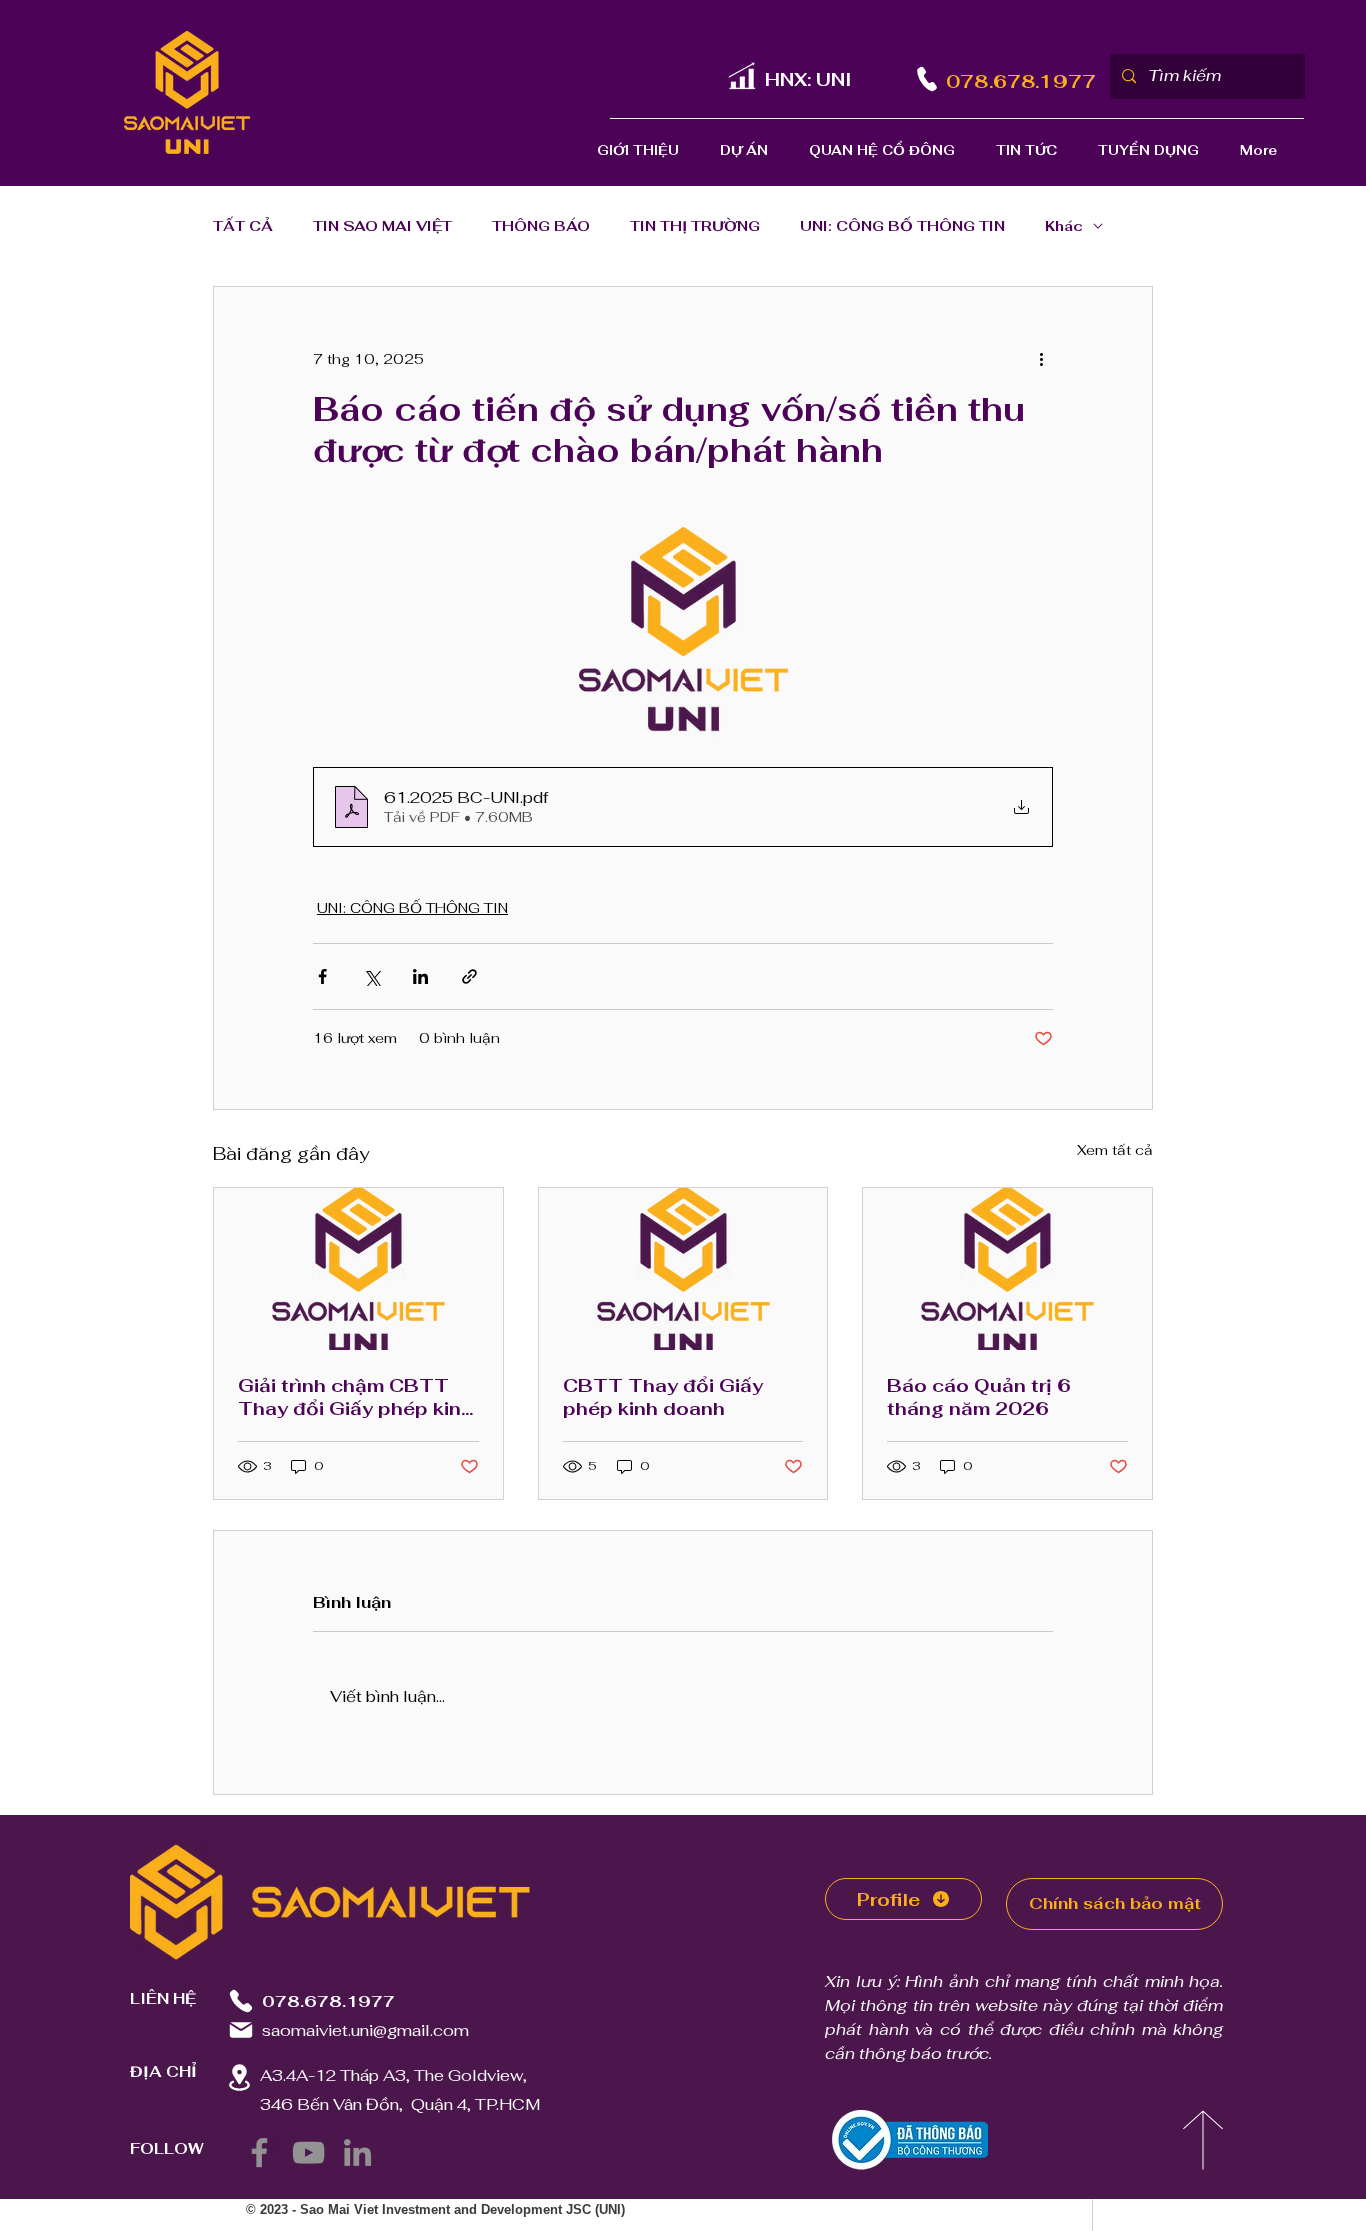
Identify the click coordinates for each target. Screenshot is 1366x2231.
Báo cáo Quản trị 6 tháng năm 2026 (979, 1397)
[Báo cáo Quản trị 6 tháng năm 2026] (1007, 1269)
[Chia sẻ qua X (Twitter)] (371, 976)
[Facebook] (259, 2152)
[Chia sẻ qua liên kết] (469, 976)
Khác (1064, 226)
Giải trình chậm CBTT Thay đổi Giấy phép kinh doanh (355, 1397)
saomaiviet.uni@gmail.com (365, 2030)
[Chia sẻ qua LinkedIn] (420, 976)
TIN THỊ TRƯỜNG (695, 226)
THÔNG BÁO (541, 226)
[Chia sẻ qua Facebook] (322, 976)
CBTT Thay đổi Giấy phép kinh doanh (663, 1397)
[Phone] (926, 79)
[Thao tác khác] (1041, 359)
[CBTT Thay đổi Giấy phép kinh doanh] (683, 1269)
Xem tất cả (1115, 1150)
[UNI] (741, 75)
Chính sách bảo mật (1115, 1903)
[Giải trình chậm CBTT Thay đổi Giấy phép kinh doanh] (358, 1269)
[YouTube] (308, 2152)
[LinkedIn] (357, 2152)
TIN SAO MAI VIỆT (382, 226)
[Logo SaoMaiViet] (187, 92)
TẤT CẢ (243, 226)
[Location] (239, 2077)
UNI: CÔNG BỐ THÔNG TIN (902, 226)
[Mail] (241, 2030)
